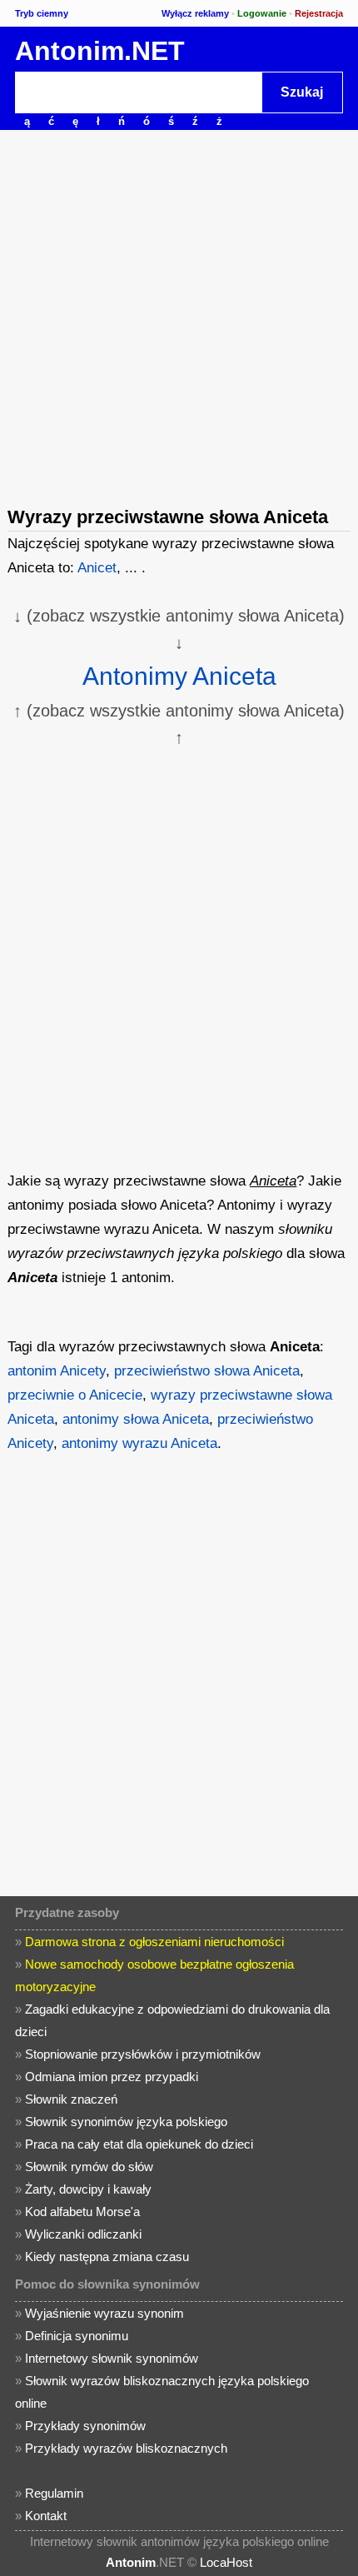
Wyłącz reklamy (195, 13)
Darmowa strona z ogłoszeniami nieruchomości (154, 1942)
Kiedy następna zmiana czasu (107, 2256)
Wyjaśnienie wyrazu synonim (104, 2313)
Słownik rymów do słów (89, 2167)
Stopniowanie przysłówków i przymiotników (143, 2054)
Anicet (97, 568)
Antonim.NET (100, 51)
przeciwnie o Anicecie (75, 1395)
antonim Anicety (57, 1371)
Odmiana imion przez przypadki (112, 2077)
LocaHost (226, 2562)
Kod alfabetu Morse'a (82, 2212)
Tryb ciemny (42, 13)
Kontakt (46, 2516)
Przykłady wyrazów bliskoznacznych (126, 2448)
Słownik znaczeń (71, 2099)
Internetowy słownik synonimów (112, 2358)
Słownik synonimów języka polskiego (126, 2122)
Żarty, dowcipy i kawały (88, 2189)
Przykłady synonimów (85, 2426)
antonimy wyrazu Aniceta (139, 1443)
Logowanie (262, 13)
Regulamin (54, 2493)
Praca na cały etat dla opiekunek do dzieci (139, 2144)
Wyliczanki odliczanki (83, 2234)
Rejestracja (319, 13)
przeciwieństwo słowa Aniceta (207, 1371)
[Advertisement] (179, 317)
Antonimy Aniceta (179, 676)
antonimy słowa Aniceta (136, 1419)
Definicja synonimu (77, 2336)
